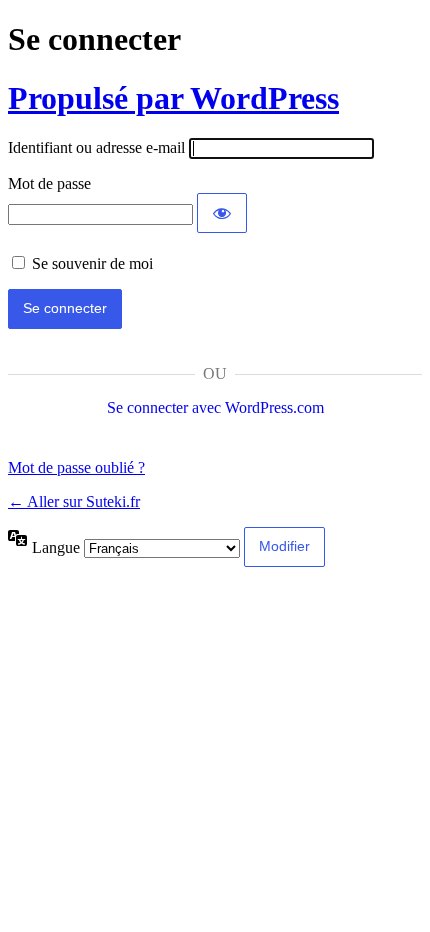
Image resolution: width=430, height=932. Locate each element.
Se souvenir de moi (92, 263)
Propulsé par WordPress (173, 98)
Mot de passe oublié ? (76, 467)
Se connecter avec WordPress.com (215, 407)
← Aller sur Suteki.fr (74, 501)
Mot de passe (49, 183)
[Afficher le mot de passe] (222, 213)
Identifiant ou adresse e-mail (96, 147)
